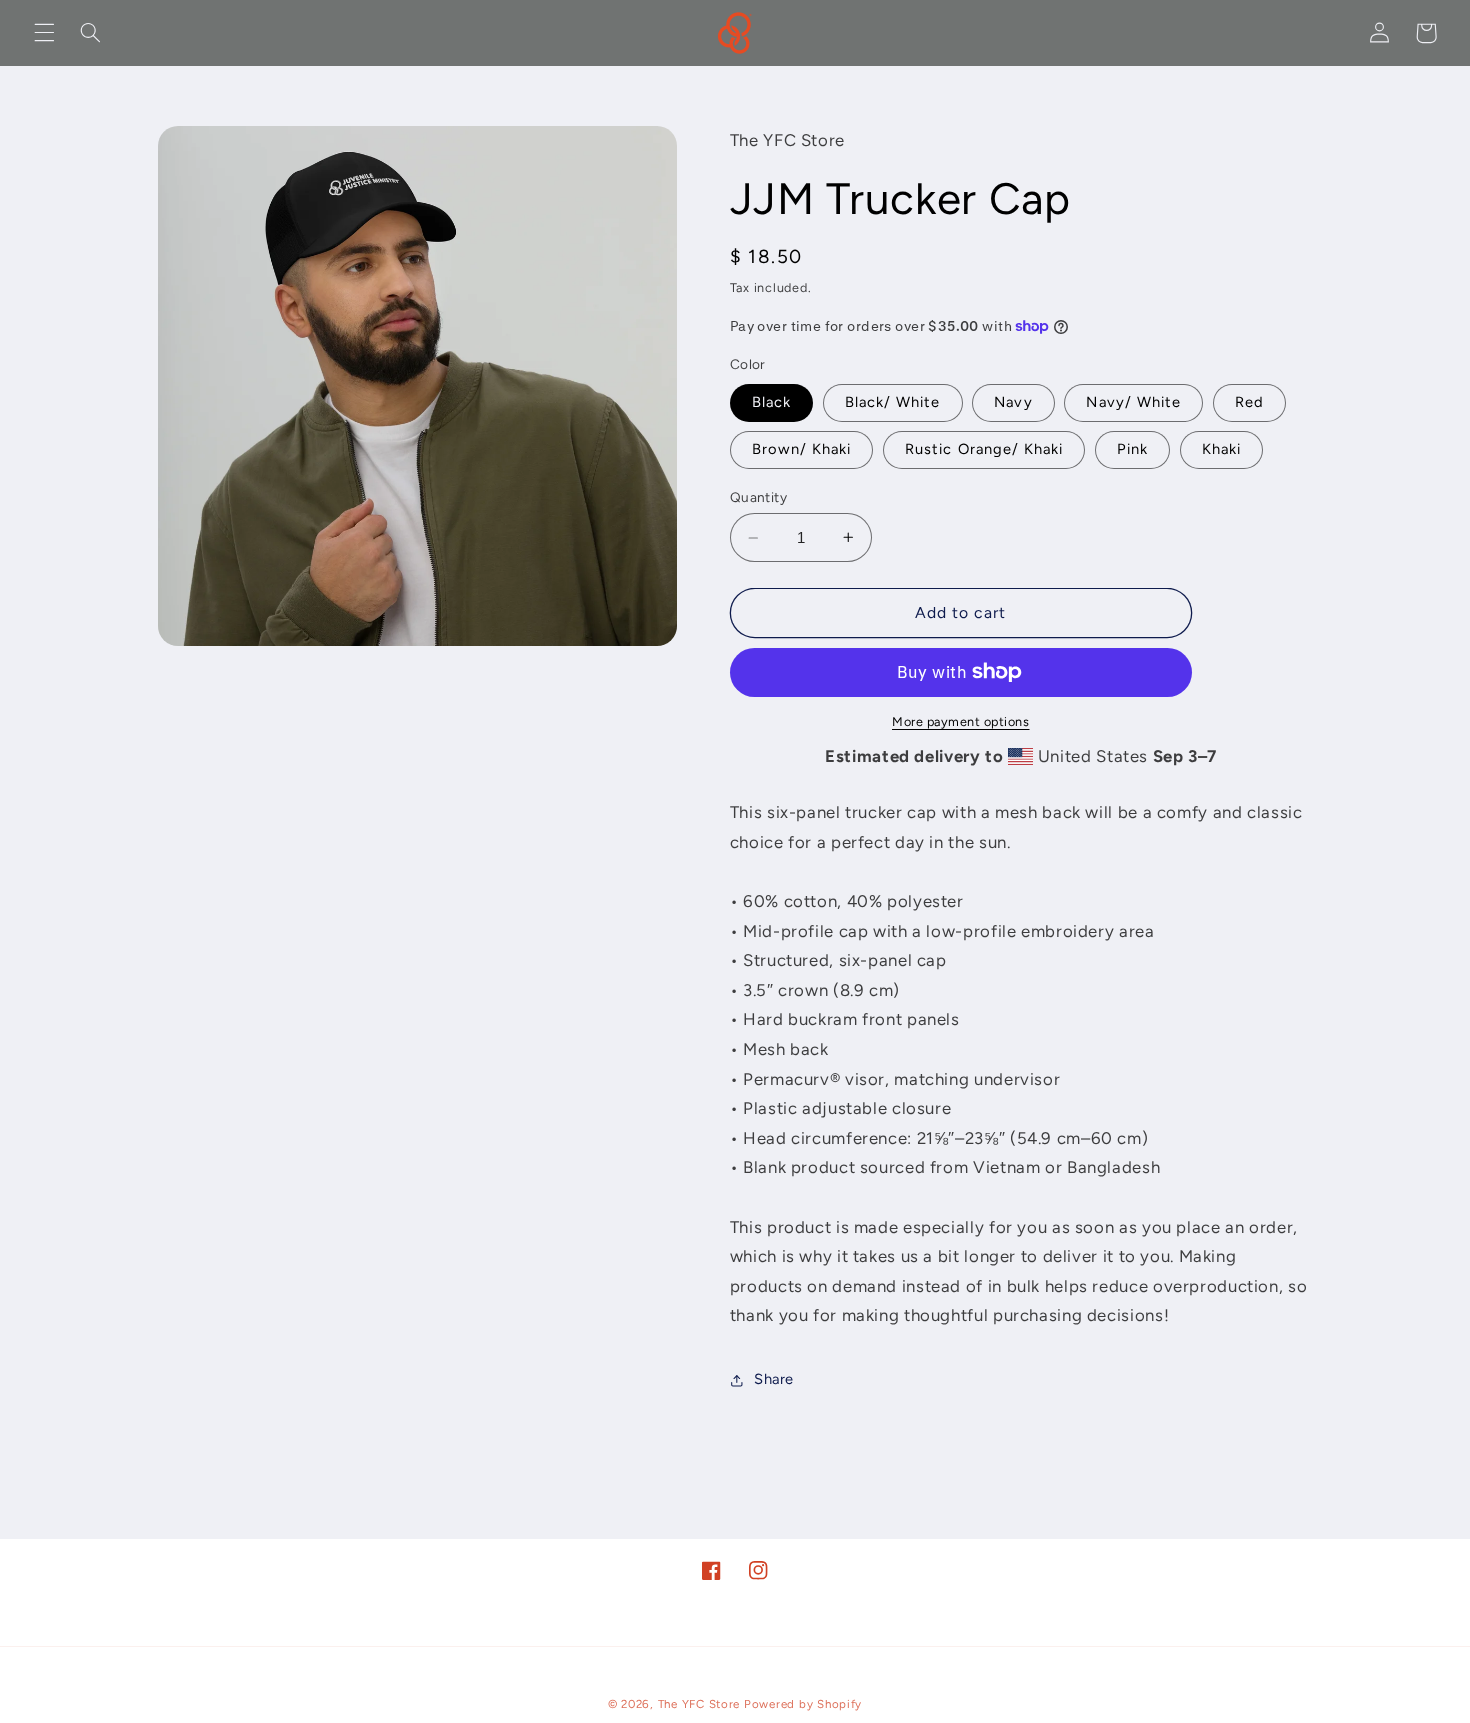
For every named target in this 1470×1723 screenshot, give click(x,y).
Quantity (758, 497)
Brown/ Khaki (802, 449)
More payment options (961, 721)
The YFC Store (699, 1704)
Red (1249, 402)
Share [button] (774, 1379)
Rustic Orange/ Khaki (984, 449)
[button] (44, 33)
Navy (1013, 402)
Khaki (1221, 449)
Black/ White (893, 402)
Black (771, 402)
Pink (1132, 449)
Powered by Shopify (803, 1704)
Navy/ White (1133, 402)
